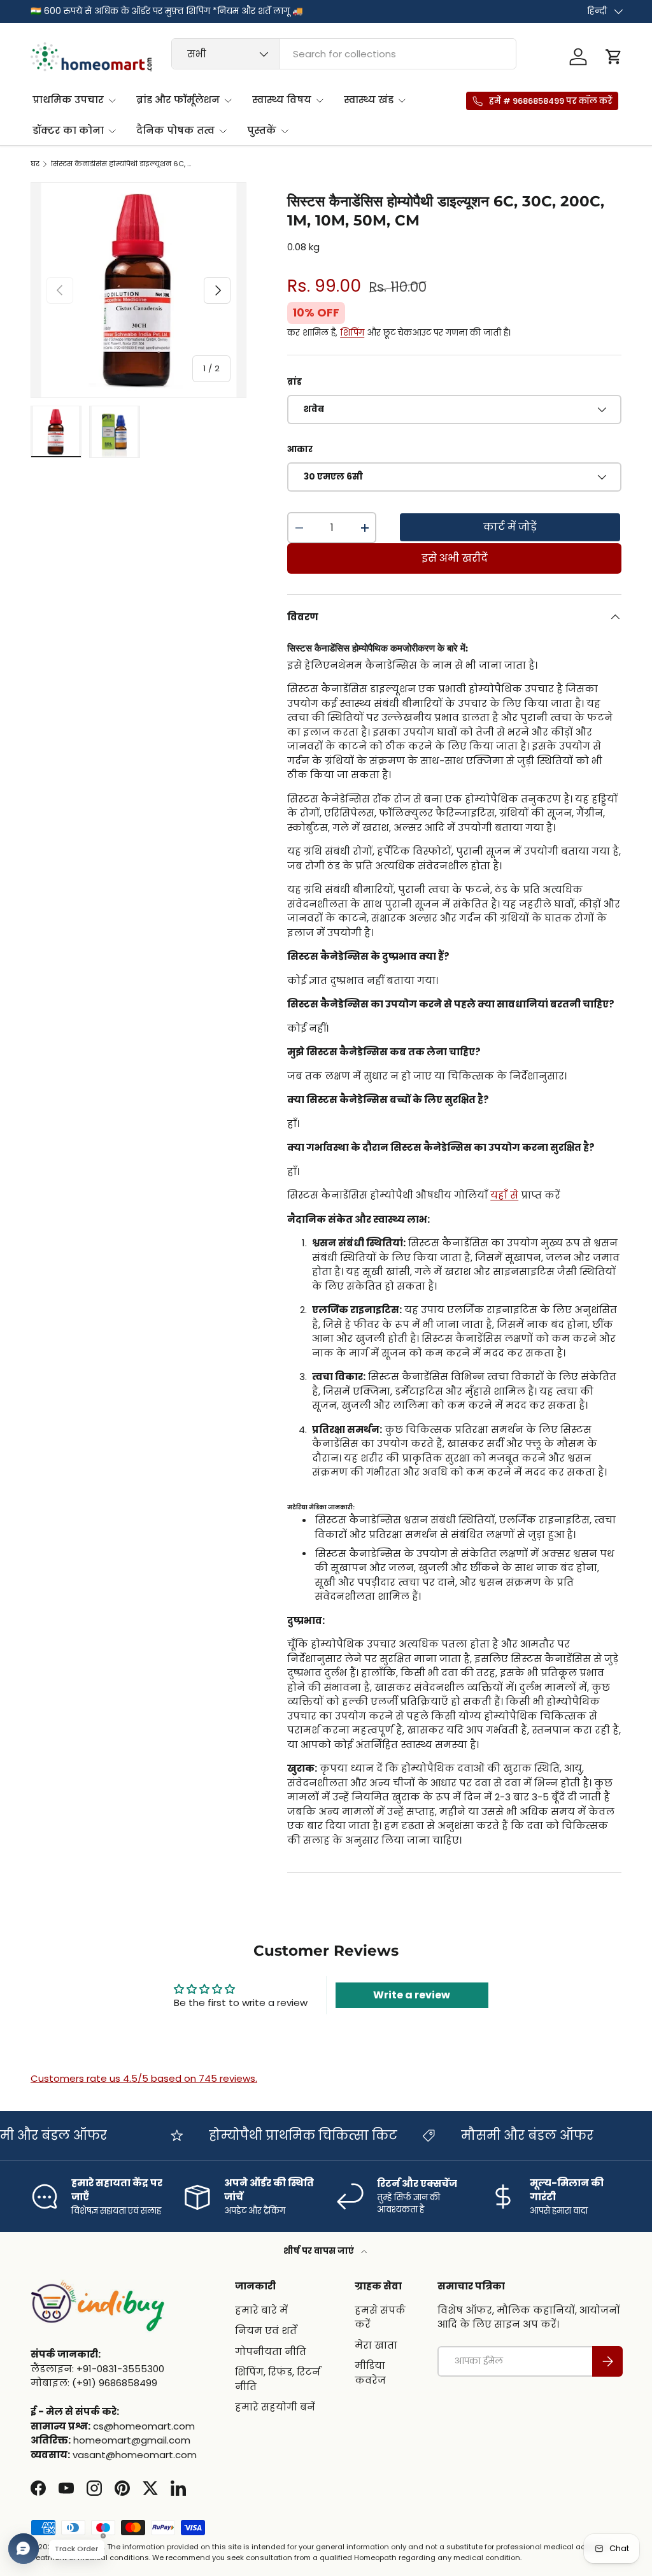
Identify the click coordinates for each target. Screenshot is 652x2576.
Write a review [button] (412, 1995)
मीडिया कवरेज (370, 2373)
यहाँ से (504, 1195)
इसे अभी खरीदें (455, 558)
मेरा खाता (376, 2345)
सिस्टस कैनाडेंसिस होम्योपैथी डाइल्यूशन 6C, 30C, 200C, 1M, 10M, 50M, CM (123, 164)
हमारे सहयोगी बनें (275, 2407)
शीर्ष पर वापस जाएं (320, 2251)
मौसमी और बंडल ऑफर (506, 2136)
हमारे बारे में (261, 2310)
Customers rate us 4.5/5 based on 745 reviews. (144, 2078)
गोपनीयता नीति (271, 2352)
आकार (300, 449)
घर (35, 164)
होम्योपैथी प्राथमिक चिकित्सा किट (281, 2136)
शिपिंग (352, 333)
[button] (614, 57)
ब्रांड (294, 382)
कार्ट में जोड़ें (510, 527)
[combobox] (344, 54)
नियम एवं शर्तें (266, 2330)
